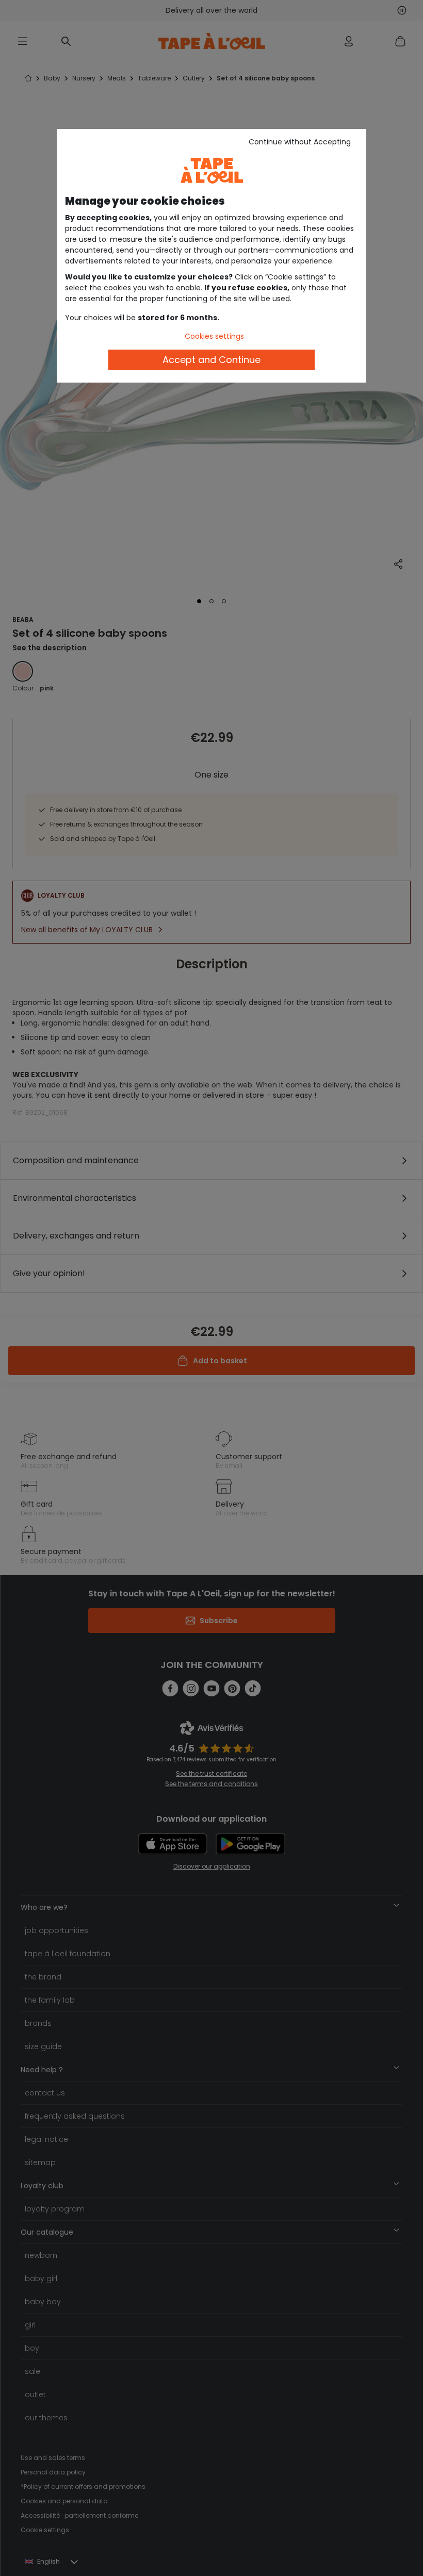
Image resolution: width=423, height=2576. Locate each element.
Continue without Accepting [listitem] (300, 142)
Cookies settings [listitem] (214, 336)
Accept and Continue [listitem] (211, 360)
